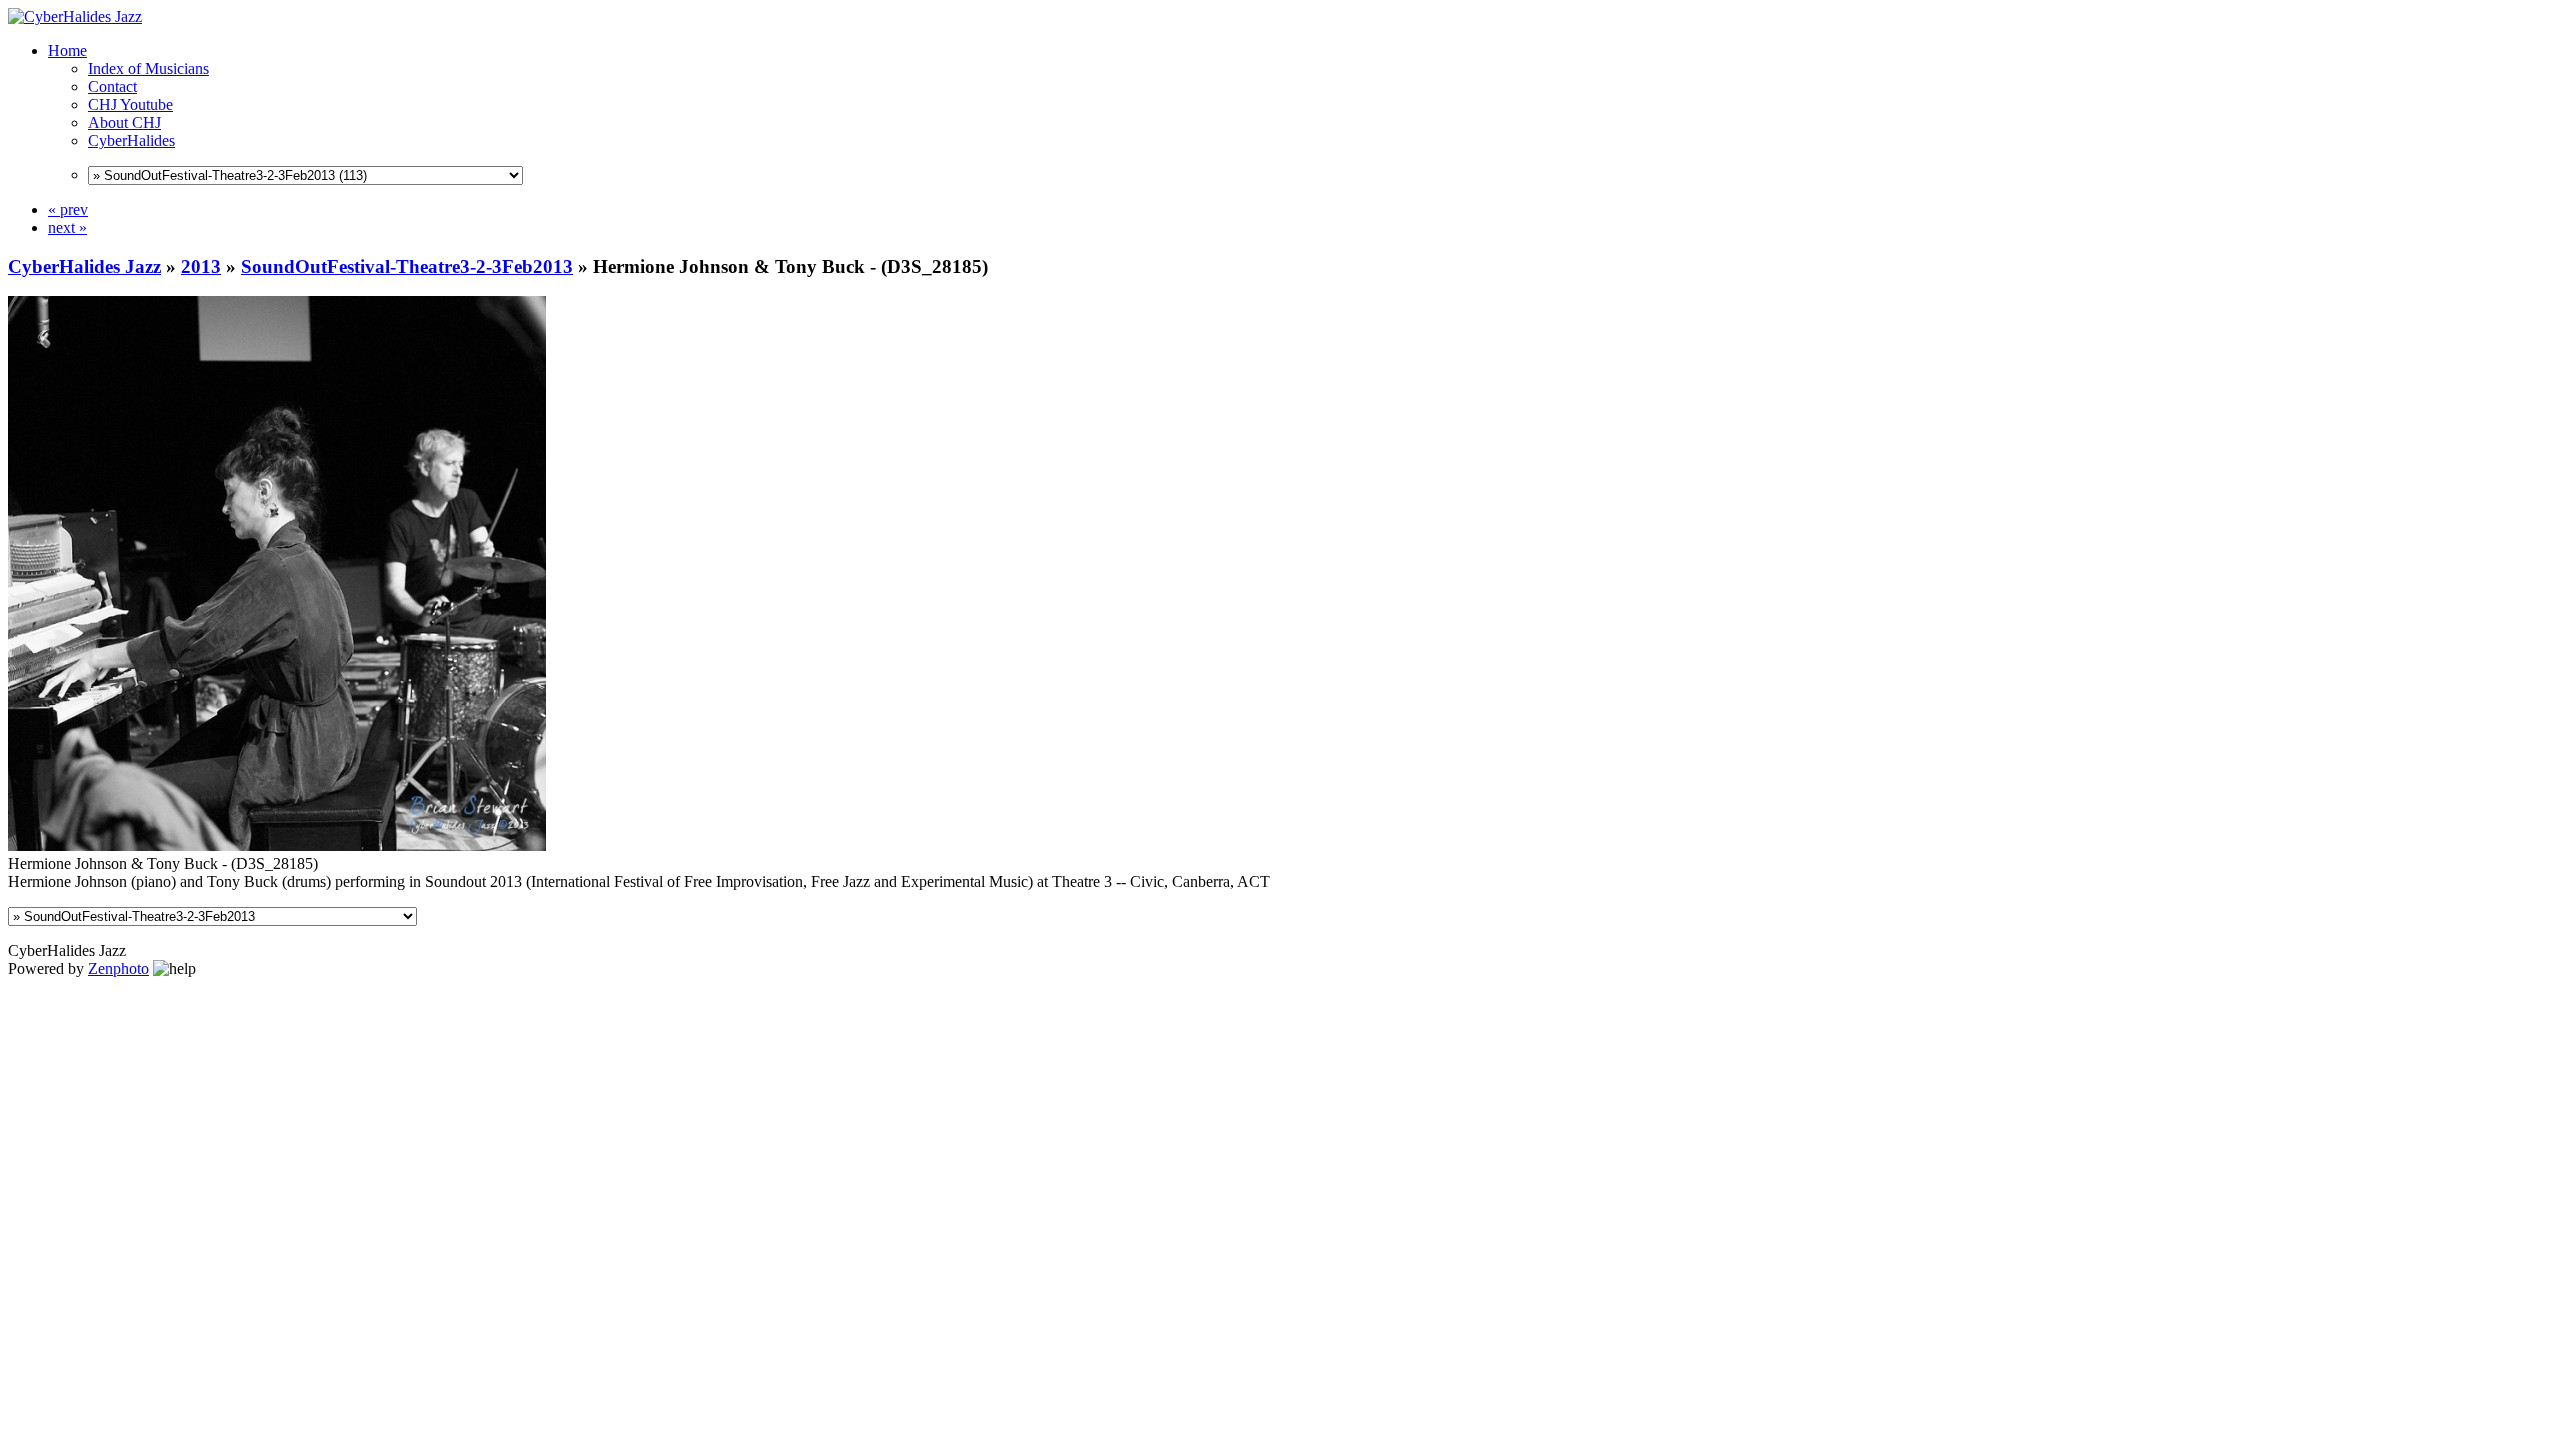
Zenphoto (118, 968)
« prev (68, 209)
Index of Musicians (148, 68)
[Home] (75, 16)
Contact (112, 86)
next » (67, 227)
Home (67, 50)
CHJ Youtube (130, 104)
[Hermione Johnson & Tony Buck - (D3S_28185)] (277, 845)
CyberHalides (131, 140)
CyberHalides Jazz (84, 266)
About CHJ (124, 122)
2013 (201, 266)
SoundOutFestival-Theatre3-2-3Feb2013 (407, 266)
